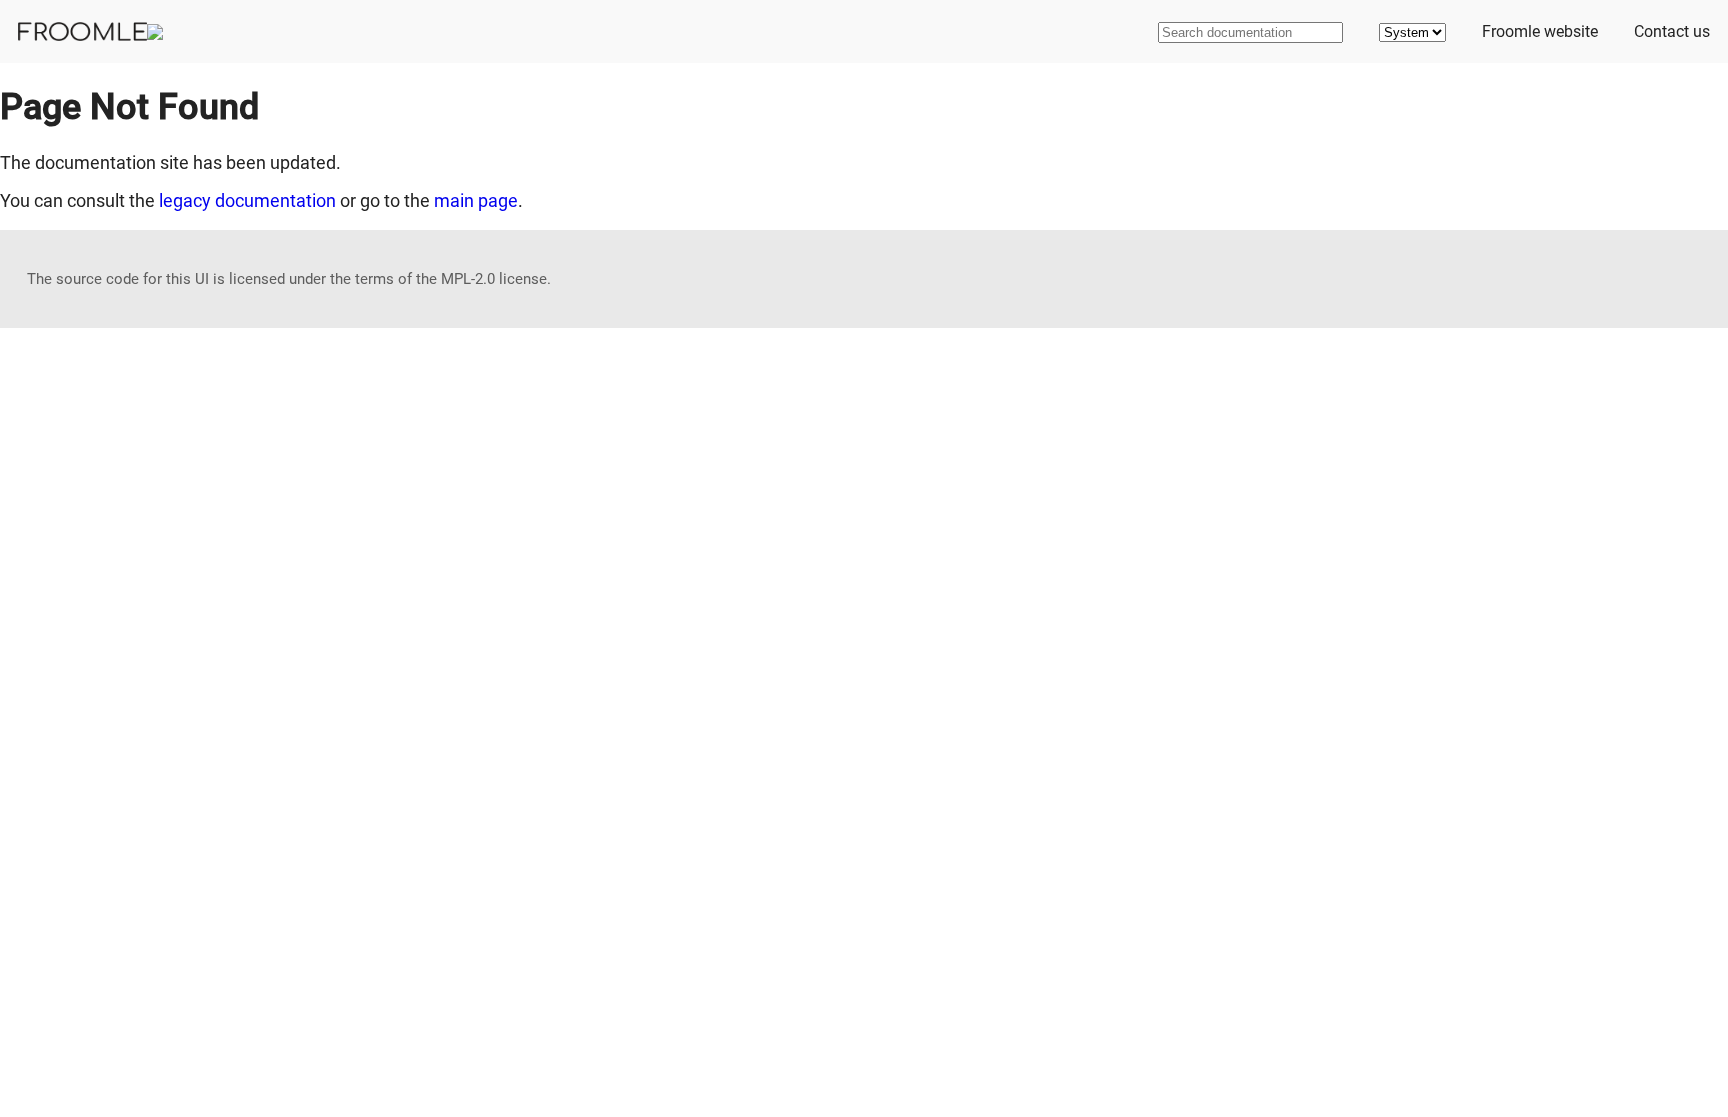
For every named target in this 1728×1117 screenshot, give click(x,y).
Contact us (1672, 31)
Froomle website (1540, 31)
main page (476, 200)
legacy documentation (247, 200)
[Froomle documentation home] (90, 31)
